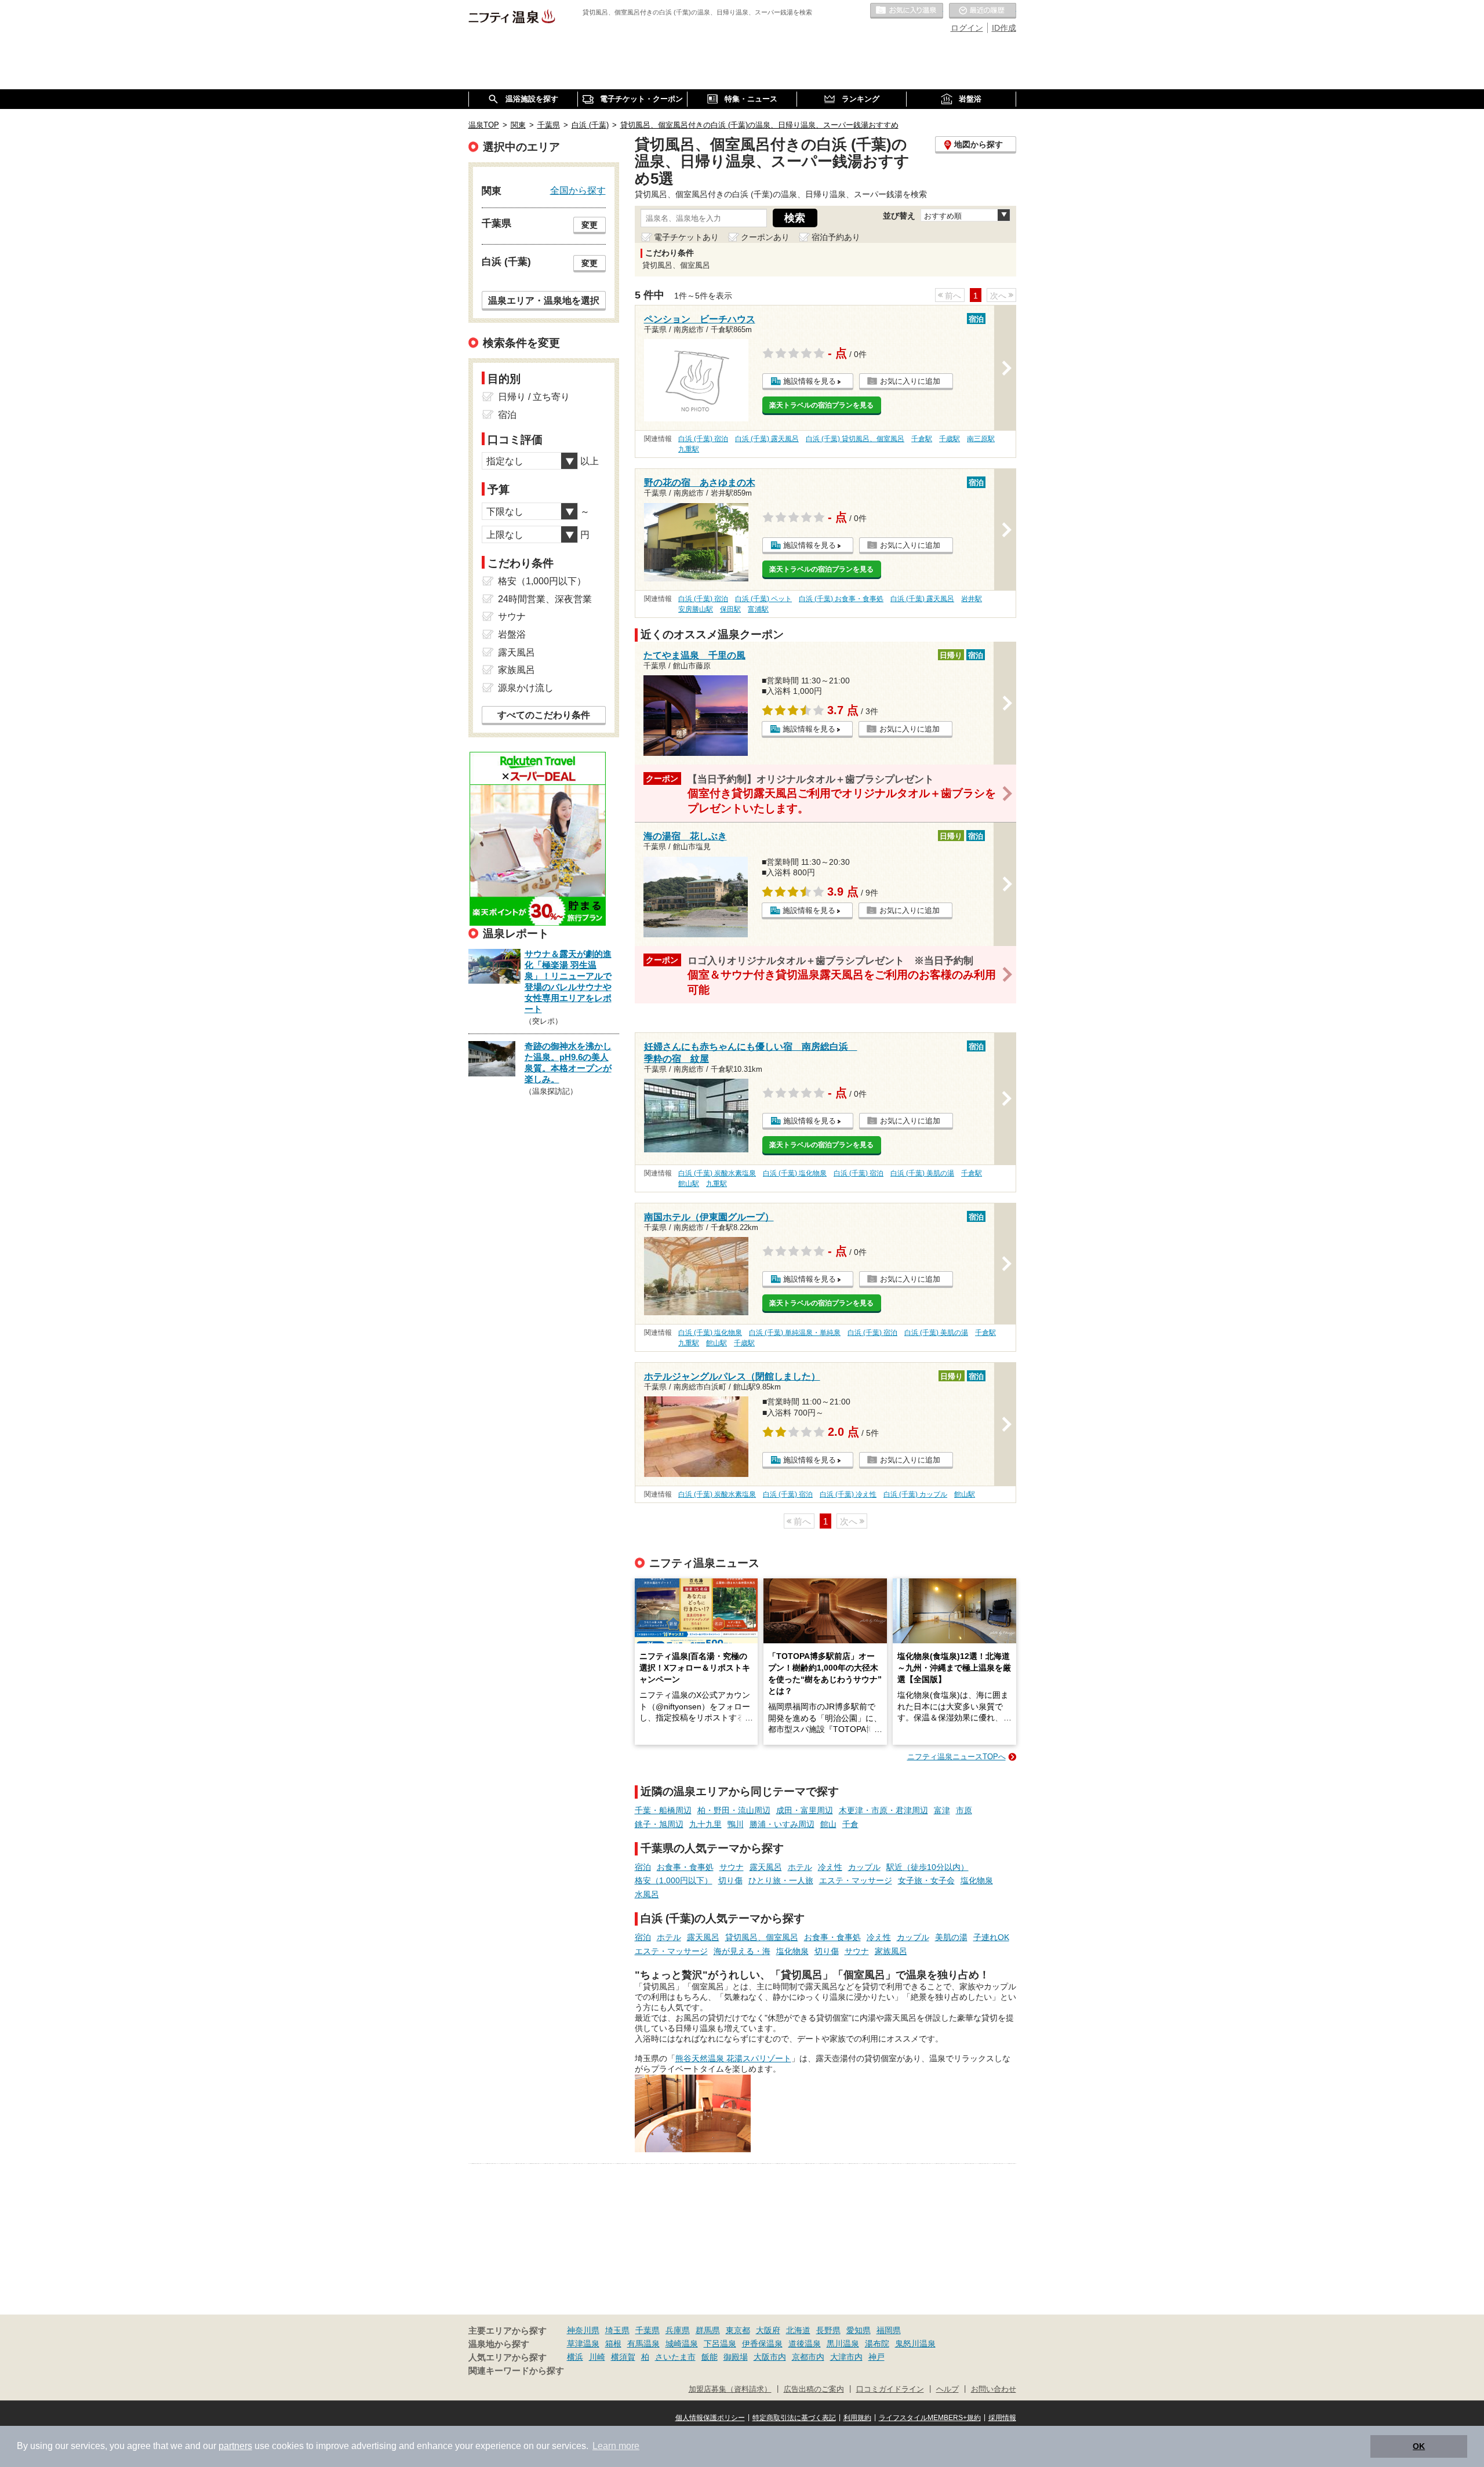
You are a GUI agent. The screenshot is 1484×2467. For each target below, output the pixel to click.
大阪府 (768, 2330)
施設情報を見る (810, 381)
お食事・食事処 (685, 1867)
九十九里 (705, 1824)
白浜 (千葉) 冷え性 (848, 1494)
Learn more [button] (616, 2446)
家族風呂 (891, 1951)
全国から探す (578, 190)
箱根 (613, 2344)
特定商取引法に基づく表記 (794, 2418)
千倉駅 (922, 439)
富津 (942, 1810)
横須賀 (623, 2357)
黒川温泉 (843, 2344)
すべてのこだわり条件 (544, 715)
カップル (864, 1867)
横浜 (575, 2357)
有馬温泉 (643, 2344)
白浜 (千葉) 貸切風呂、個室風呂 (855, 439)
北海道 (798, 2330)
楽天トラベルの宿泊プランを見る (821, 405)
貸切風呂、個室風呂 (762, 1937)
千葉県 (648, 2330)
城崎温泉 (682, 2344)
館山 (828, 1824)
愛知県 (859, 2330)
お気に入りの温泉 (907, 11)
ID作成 (1004, 28)
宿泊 (643, 1867)
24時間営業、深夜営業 (545, 599)
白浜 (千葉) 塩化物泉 (795, 1173)
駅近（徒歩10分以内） (927, 1867)
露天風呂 (766, 1867)
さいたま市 (675, 2357)
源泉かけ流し (526, 688)
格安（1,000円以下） (674, 1880)
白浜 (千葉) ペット (763, 599)
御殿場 (736, 2357)
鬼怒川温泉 (915, 2344)
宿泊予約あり (836, 237)
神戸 (876, 2357)
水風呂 (647, 1894)
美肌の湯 (951, 1937)
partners (235, 2446)
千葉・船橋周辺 (663, 1810)
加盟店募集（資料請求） (730, 2389)
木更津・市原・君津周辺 (883, 1810)
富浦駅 (758, 609)
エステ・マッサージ (856, 1880)
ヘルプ (947, 2389)
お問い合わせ (994, 2389)
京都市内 (808, 2357)
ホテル (800, 1867)
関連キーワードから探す (516, 2371)
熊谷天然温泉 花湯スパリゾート (733, 2058)
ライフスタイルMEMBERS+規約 (930, 2418)
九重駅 (689, 449)
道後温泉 (805, 2344)
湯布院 (877, 2344)
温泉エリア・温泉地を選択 (544, 300)
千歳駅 (950, 439)
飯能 (710, 2357)
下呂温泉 (720, 2344)
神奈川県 (583, 2330)
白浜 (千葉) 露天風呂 (767, 439)
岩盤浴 (512, 634)
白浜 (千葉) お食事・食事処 (841, 599)
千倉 (850, 1824)
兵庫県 (678, 2330)
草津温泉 (583, 2344)
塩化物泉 (977, 1880)
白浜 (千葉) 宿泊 (703, 439)
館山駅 (689, 1184)
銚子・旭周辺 (659, 1824)
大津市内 (846, 2357)
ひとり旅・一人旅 (781, 1880)
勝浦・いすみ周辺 (782, 1824)
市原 (964, 1810)
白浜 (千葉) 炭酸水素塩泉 (717, 1173)
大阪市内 (770, 2357)
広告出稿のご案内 (814, 2389)
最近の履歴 (983, 11)
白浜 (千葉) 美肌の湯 (922, 1173)
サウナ (732, 1867)
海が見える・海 (742, 1951)
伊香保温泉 (762, 2344)
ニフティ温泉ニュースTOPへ (956, 1757)
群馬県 (708, 2330)
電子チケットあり (686, 237)
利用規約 (857, 2418)
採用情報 (1002, 2418)
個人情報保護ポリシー (710, 2418)
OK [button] (1419, 2446)
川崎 (597, 2357)
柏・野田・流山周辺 (734, 1810)
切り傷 (730, 1880)
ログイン (967, 28)
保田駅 (730, 609)
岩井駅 (972, 599)
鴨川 (736, 1824)
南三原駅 (981, 439)
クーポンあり (765, 237)
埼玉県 (617, 2330)
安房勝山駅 (696, 609)
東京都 (738, 2330)
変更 (590, 225)
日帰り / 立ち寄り (534, 397)
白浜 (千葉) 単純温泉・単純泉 (795, 1333)
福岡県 (889, 2330)
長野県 (828, 2330)
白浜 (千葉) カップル (915, 1494)
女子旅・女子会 (926, 1880)
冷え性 (830, 1867)
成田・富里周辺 (805, 1810)
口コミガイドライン (890, 2389)
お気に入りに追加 (910, 381)
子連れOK (991, 1937)
